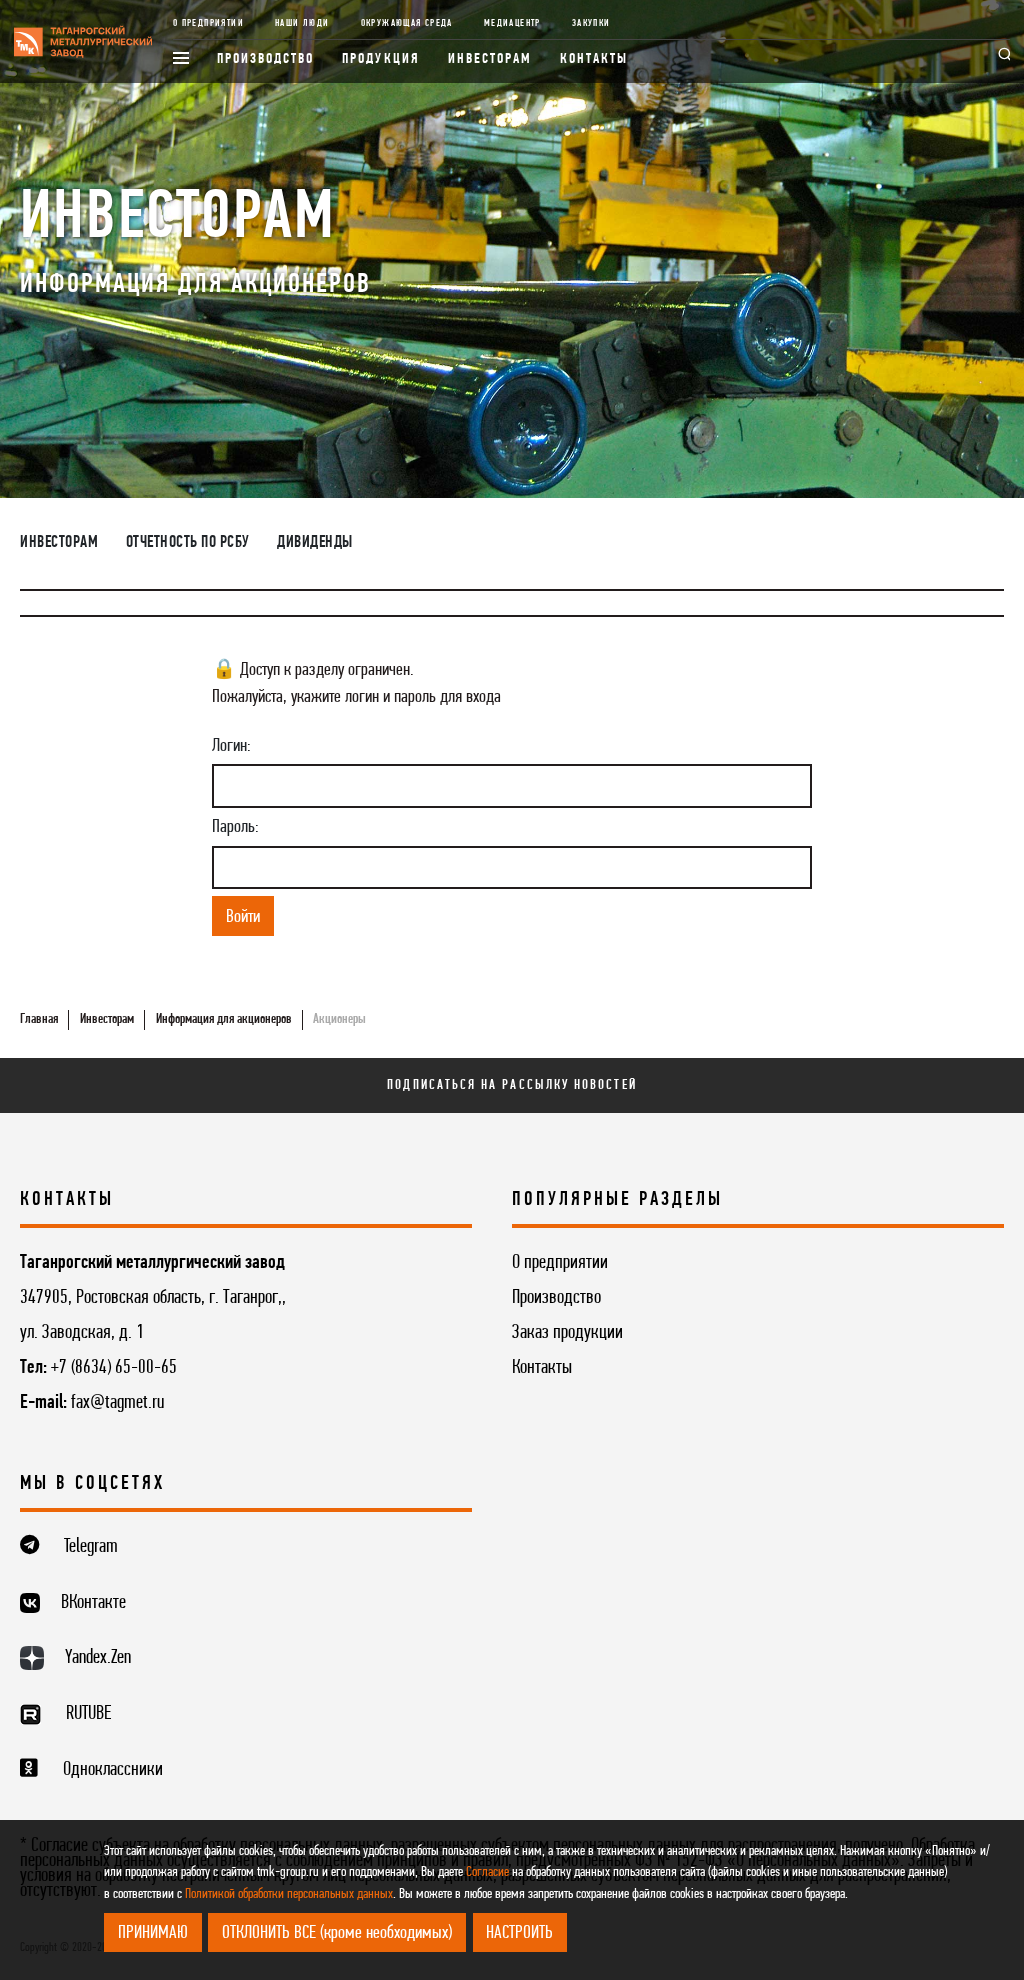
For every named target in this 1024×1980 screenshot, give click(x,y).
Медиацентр (512, 23)
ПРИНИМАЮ (153, 1933)
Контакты (594, 59)
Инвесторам (490, 59)
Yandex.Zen (98, 1658)
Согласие (487, 1872)
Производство (266, 59)
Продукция (381, 59)
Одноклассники (113, 1770)
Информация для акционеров (224, 1019)
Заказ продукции (567, 1333)
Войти (243, 917)
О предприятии (208, 23)
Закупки (591, 23)
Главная (39, 1019)
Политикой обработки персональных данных (289, 1894)
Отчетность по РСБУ (188, 543)
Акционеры (339, 1019)
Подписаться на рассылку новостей (511, 1085)
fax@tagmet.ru (117, 1403)
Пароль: (235, 827)
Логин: (231, 746)
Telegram (91, 1547)
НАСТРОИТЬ (519, 1933)
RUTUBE (88, 1714)
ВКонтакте (93, 1603)
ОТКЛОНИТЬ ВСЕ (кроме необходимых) (337, 1933)
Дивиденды (315, 543)
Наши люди (302, 23)
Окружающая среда (407, 23)
